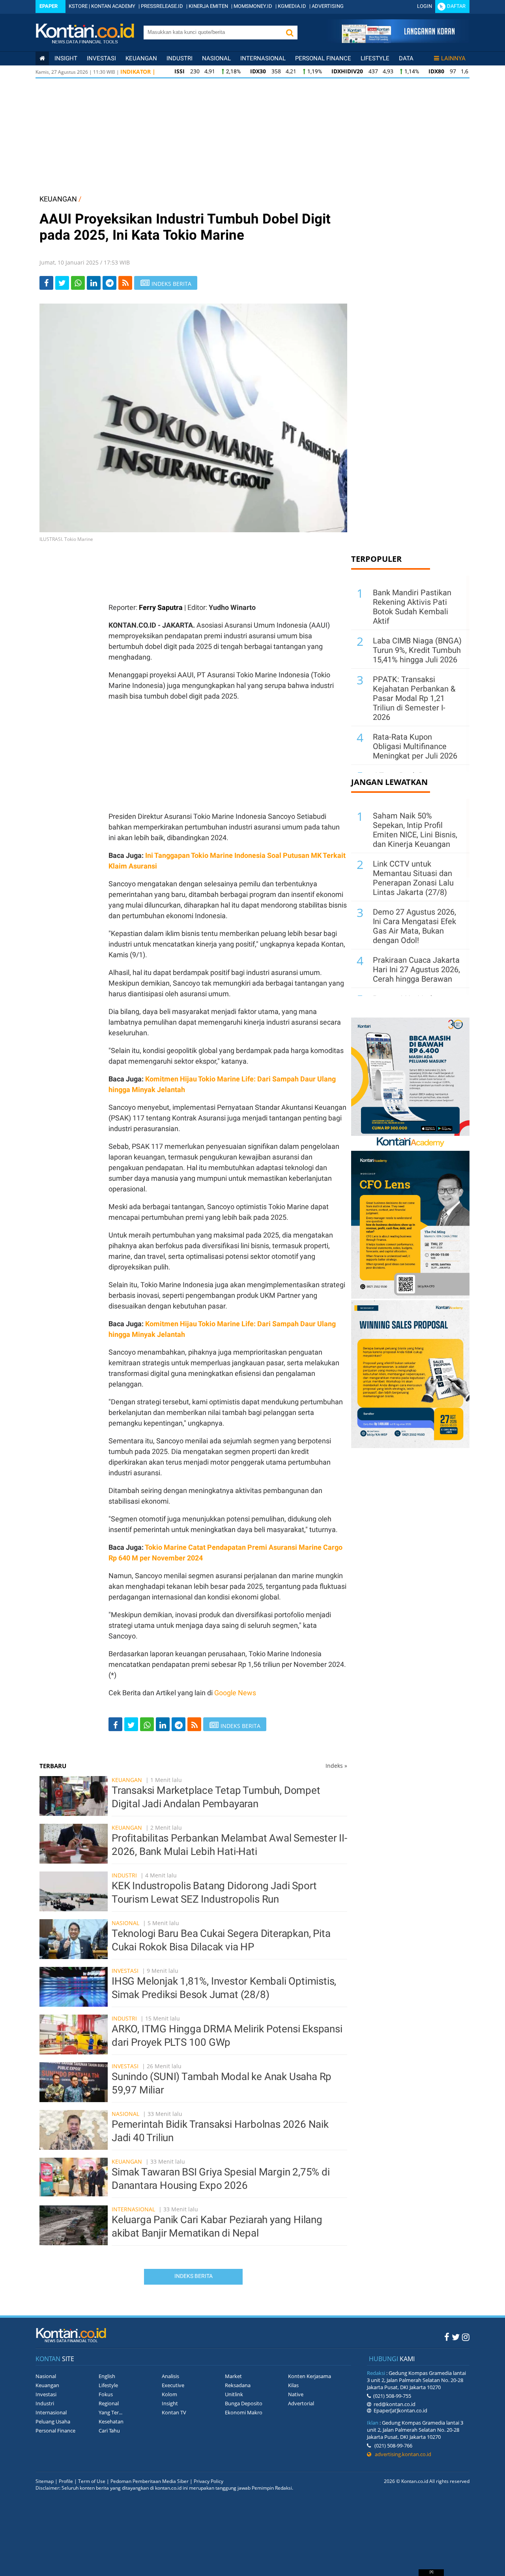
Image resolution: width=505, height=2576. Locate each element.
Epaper (49, 6)
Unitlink (234, 2394)
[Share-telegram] (109, 283)
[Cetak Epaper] (398, 41)
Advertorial (301, 2403)
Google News (235, 1693)
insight (66, 58)
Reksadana (238, 2385)
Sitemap (45, 2481)
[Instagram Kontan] (466, 2337)
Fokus (106, 2394)
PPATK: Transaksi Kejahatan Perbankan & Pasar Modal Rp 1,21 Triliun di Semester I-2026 (414, 698)
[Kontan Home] (42, 58)
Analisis (170, 2376)
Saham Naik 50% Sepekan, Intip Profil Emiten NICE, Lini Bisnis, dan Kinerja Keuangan (415, 830)
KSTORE (78, 6)
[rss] (125, 283)
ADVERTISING (328, 6)
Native (296, 2394)
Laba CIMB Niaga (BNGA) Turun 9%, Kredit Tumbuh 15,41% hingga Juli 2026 (417, 650)
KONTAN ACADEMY (113, 6)
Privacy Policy (209, 2481)
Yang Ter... (110, 2412)
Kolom (169, 2394)
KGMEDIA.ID (292, 6)
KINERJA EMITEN (208, 6)
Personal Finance (323, 58)
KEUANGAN (58, 199)
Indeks (336, 1766)
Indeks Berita (194, 2276)
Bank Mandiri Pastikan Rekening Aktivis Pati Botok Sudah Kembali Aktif (412, 607)
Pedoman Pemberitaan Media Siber (150, 2481)
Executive (173, 2385)
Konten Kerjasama (310, 2376)
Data (406, 58)
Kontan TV (174, 2412)
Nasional (216, 58)
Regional (109, 2403)
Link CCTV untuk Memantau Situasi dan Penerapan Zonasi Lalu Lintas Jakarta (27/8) (413, 878)
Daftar (456, 6)
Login (425, 6)
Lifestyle (375, 58)
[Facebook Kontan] (447, 2337)
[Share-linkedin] (94, 283)
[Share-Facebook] (46, 283)
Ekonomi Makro (244, 2412)
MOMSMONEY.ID (253, 6)
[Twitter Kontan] (456, 2337)
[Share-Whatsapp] (78, 283)
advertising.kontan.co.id (401, 2454)
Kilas (293, 2385)
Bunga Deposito (244, 2403)
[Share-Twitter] (62, 283)
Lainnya (453, 58)
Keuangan (141, 58)
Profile (66, 2481)
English (107, 2376)
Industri (180, 58)
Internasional (263, 58)
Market (233, 2376)
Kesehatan (111, 2421)
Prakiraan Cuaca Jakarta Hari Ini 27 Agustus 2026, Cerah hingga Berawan (416, 969)
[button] (290, 33)
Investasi (101, 58)
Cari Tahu (109, 2431)
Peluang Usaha (53, 2421)
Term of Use (92, 2481)
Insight (170, 2403)
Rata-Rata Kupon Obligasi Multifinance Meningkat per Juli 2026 (415, 746)
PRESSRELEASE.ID (162, 6)
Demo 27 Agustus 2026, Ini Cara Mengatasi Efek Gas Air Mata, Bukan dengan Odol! (414, 926)
